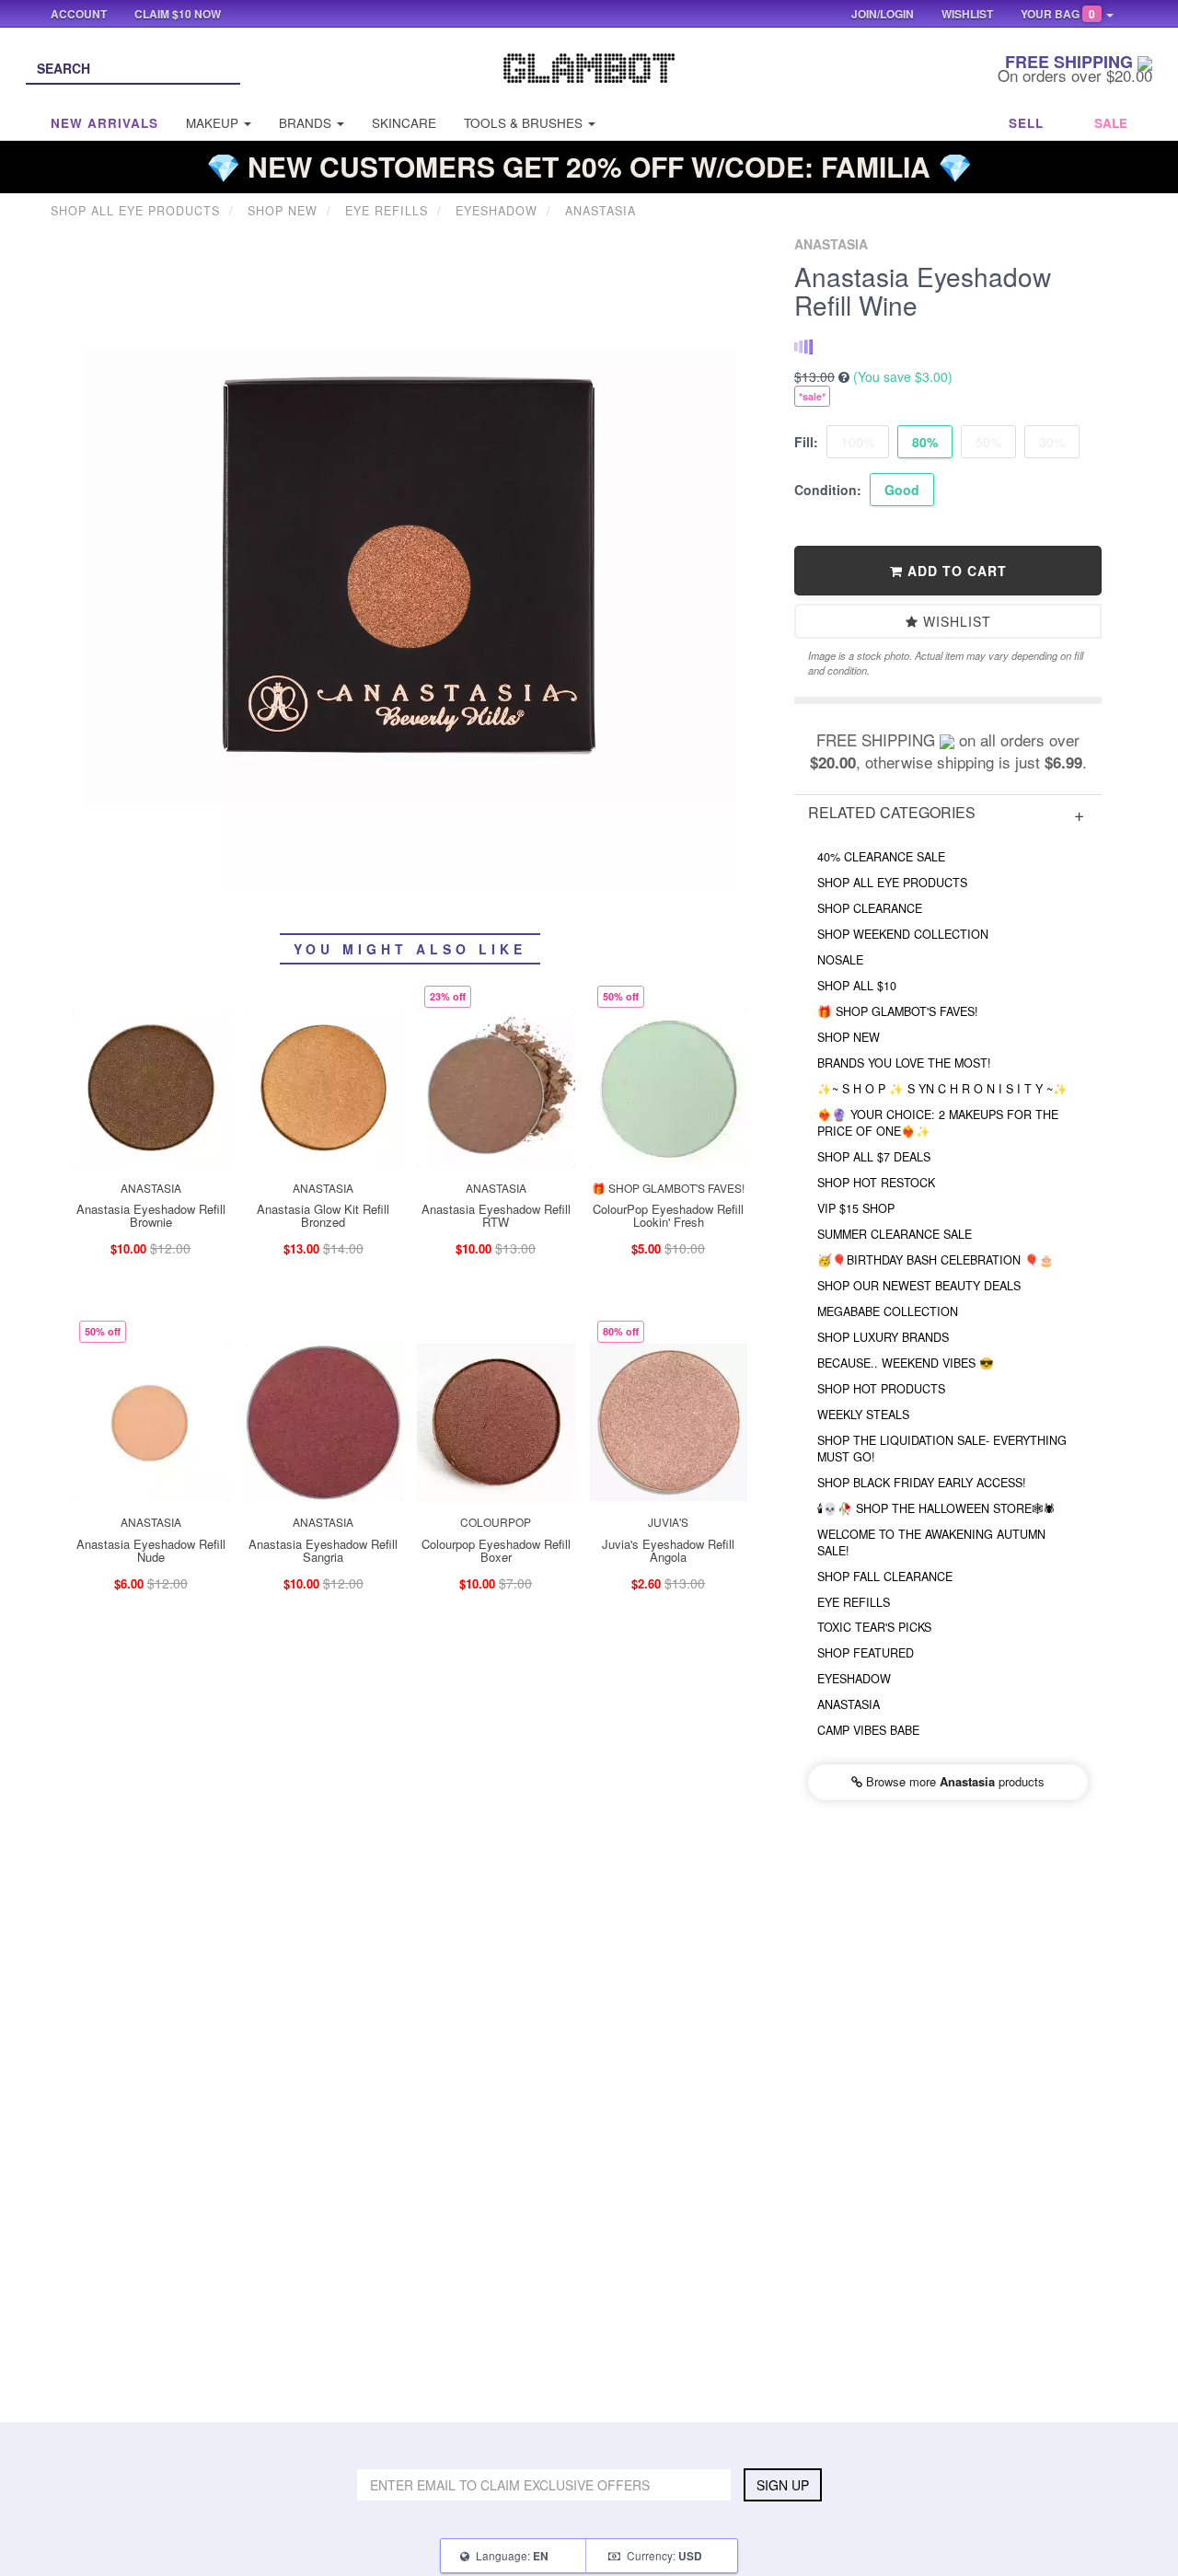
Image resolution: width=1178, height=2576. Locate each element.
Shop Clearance (870, 908)
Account (79, 14)
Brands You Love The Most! (904, 1063)
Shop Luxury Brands (883, 1337)
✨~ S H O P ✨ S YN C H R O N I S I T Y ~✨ (942, 1089)
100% (858, 442)
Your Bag (1058, 14)
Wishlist (955, 621)
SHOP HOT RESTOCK (876, 1183)
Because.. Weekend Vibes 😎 (906, 1363)
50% (988, 442)
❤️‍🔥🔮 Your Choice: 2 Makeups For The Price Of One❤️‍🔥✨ (938, 1123)
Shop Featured (866, 1653)
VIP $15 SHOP (856, 1208)
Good (902, 490)
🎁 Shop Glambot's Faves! (898, 1011)
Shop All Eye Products (892, 883)
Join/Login (883, 14)
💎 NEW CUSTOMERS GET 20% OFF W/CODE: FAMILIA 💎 (589, 166)
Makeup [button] (214, 123)
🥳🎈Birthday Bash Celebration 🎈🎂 (935, 1260)
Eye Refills (854, 1602)
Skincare (404, 123)
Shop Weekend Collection (903, 934)
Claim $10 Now (178, 14)
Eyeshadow (854, 1679)
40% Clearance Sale (881, 857)
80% (925, 442)
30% (1052, 442)
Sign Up (783, 2485)
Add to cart (955, 571)
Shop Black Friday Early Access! (922, 1483)
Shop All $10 (857, 986)
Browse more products (953, 1781)
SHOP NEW (849, 1037)
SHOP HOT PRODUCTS (881, 1389)
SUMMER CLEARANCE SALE (895, 1234)
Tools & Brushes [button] (525, 123)
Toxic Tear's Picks (874, 1627)
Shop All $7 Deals (874, 1157)
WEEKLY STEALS (863, 1415)
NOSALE (840, 960)
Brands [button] (307, 123)
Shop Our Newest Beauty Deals (919, 1286)
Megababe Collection (888, 1311)
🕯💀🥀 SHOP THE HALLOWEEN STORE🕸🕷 (936, 1508)
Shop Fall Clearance (885, 1577)
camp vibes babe (868, 1730)
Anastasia (849, 1704)
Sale (1111, 123)
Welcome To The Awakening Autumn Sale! (931, 1542)
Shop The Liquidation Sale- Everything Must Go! (942, 1449)
